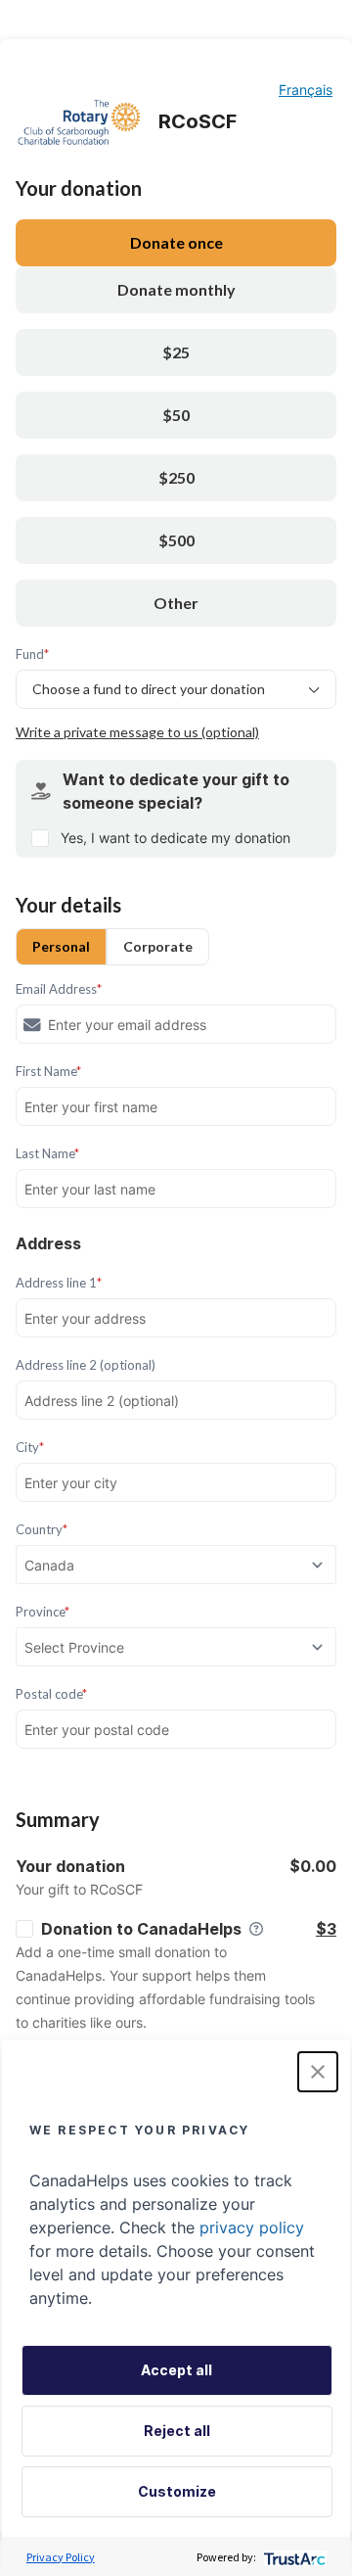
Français (306, 90)
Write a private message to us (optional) (137, 732)
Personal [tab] (61, 946)
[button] (318, 2072)
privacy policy (252, 2227)
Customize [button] (177, 2491)
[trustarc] (293, 2557)
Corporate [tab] (158, 946)
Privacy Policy (61, 2557)
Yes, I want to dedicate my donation (176, 838)
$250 (176, 477)
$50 (176, 415)
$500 (176, 540)
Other (176, 603)
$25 (176, 352)
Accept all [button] (176, 2370)
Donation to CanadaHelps (141, 1929)
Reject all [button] (177, 2431)
